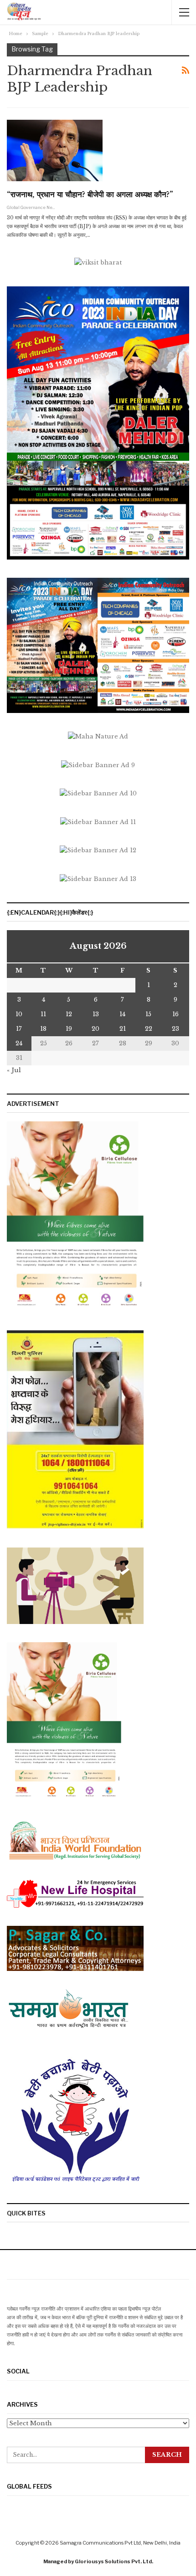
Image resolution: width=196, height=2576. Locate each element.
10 (19, 1014)
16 (175, 1014)
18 (43, 1029)
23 (175, 1029)
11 (43, 1014)
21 (123, 1029)
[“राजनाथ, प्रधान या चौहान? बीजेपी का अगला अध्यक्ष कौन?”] (55, 150)
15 (148, 1014)
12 (69, 1014)
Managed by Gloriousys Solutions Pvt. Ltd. (98, 2561)
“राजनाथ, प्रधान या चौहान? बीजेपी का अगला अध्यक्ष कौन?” (90, 195)
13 (96, 1014)
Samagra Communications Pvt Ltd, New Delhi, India (120, 2543)
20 (95, 1029)
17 (19, 1029)
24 (19, 1043)
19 (69, 1029)
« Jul (14, 1070)
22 (149, 1029)
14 (122, 1014)
